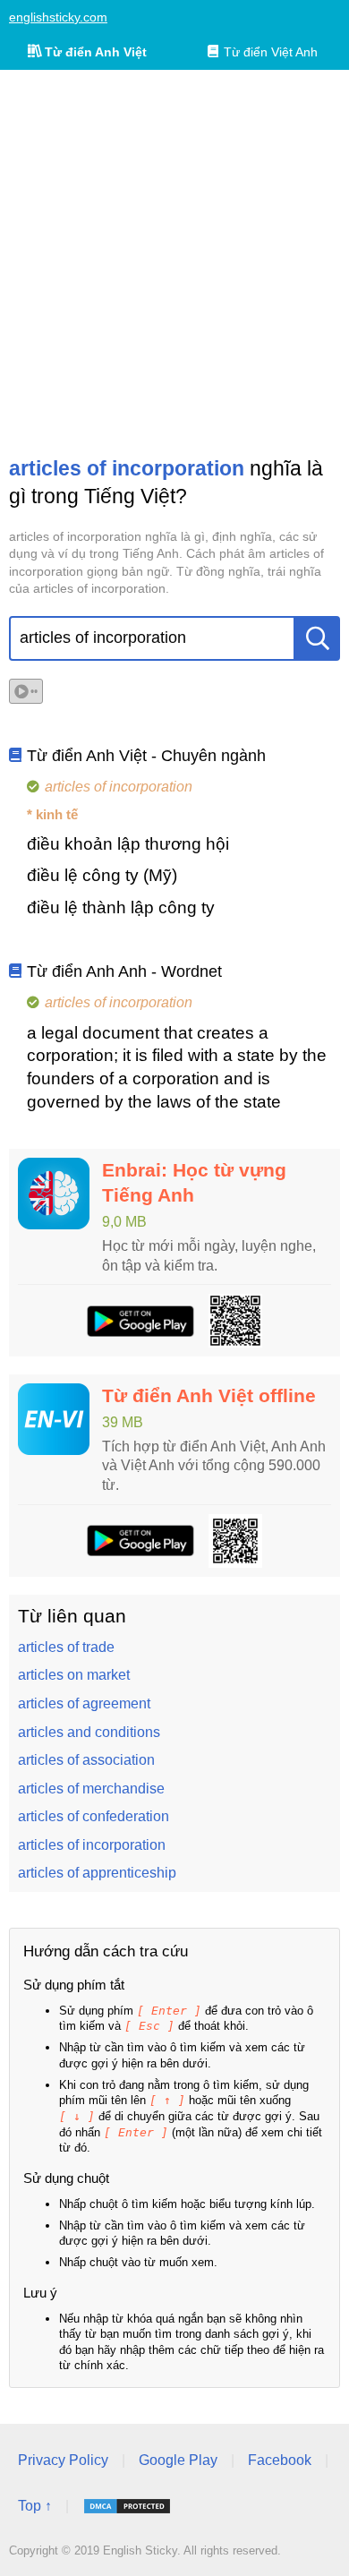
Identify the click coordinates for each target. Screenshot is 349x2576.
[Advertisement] (174, 262)
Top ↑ (35, 2506)
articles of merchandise (91, 1789)
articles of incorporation (92, 1845)
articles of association (86, 1760)
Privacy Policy (63, 2460)
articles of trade (66, 1647)
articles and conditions (89, 1732)
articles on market (74, 1675)
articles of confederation (94, 1816)
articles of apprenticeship (97, 1873)
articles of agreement (84, 1703)
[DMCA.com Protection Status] (127, 2506)
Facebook (280, 2460)
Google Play (178, 2460)
